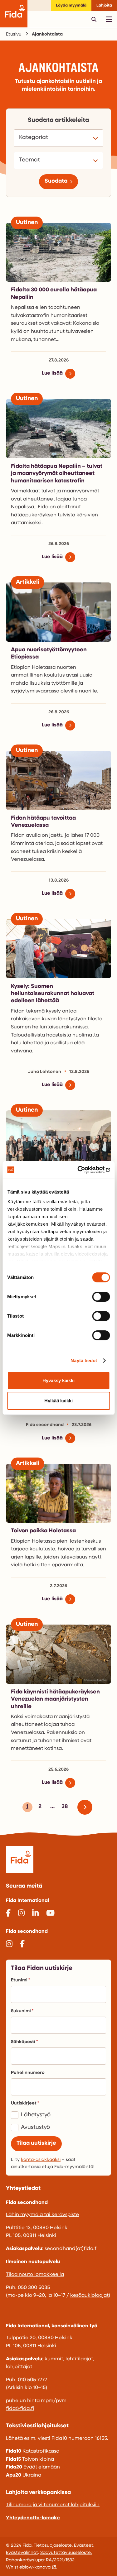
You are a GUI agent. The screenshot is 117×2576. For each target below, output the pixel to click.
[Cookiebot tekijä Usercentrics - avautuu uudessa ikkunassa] (83, 1170)
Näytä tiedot (84, 1360)
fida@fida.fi (20, 2409)
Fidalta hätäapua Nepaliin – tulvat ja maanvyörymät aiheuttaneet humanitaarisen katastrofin (57, 474)
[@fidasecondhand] (9, 1945)
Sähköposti (23, 2042)
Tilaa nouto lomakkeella (35, 2275)
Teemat (30, 160)
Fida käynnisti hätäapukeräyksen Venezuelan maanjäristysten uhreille (55, 1700)
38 (64, 1808)
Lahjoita (104, 5)
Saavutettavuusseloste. (66, 2553)
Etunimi (19, 1980)
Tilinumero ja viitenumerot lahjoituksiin (53, 2505)
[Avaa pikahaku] (94, 19)
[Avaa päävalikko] (109, 19)
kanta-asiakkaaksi (41, 2160)
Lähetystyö (36, 2115)
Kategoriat (34, 138)
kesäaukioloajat (89, 2296)
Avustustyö (35, 2128)
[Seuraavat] (87, 1807)
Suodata (56, 181)
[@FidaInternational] (8, 1914)
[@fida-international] (35, 1914)
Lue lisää (52, 373)
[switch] (101, 1297)
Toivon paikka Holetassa (43, 1531)
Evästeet (84, 2546)
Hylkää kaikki (58, 1401)
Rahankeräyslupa (25, 2560)
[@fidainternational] (21, 1914)
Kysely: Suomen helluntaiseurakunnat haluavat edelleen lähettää (53, 994)
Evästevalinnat (22, 2553)
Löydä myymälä (71, 5)
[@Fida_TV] (50, 1914)
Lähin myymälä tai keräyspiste (42, 2215)
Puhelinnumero (28, 2073)
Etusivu (14, 34)
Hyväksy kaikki (58, 1380)
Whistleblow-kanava (28, 2567)
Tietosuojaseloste (53, 2546)
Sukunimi (21, 2011)
